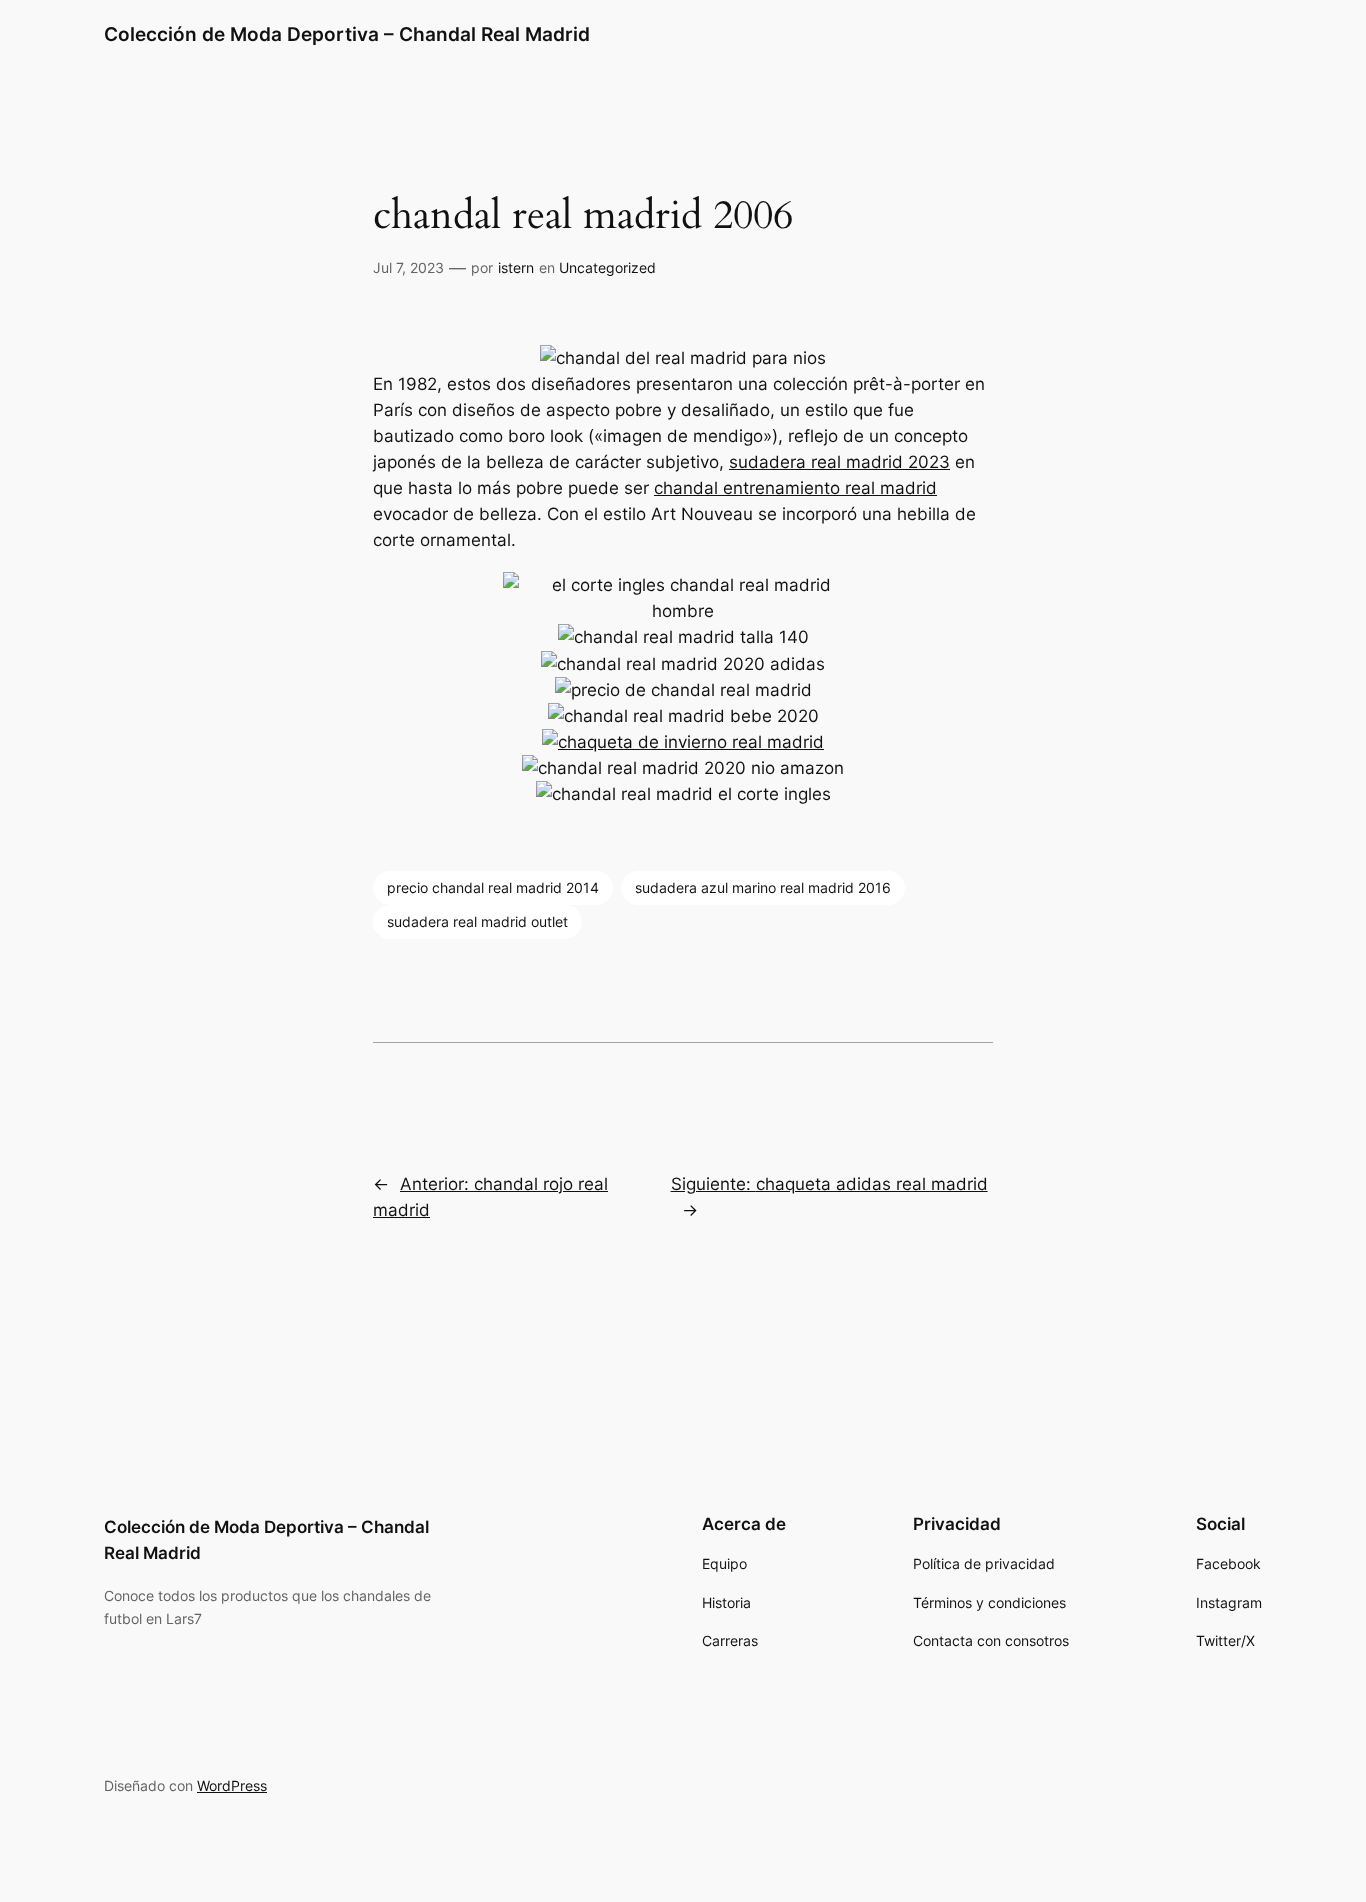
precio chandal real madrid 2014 (493, 887)
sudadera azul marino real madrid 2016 (763, 887)
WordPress (232, 1785)
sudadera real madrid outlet (477, 921)
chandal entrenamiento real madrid (795, 488)
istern (516, 267)
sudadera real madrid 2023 (839, 462)
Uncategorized (607, 267)
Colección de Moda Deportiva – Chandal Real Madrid (347, 34)
